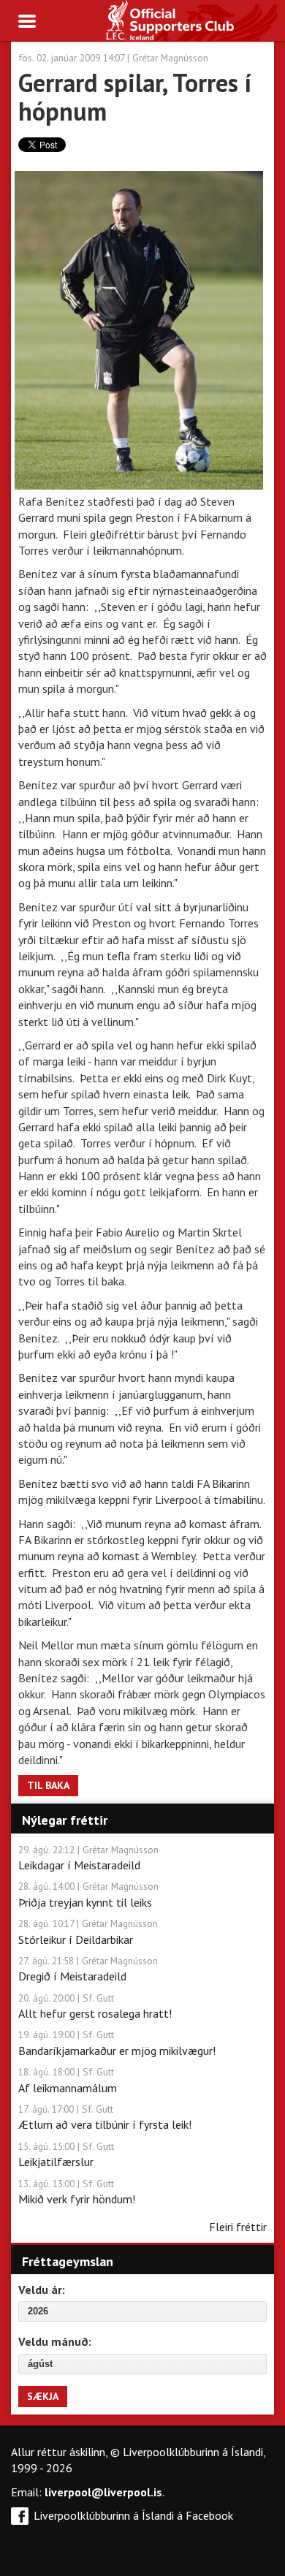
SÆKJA (43, 2396)
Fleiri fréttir (238, 2227)
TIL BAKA (48, 1785)
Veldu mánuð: (55, 2341)
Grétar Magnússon (170, 58)
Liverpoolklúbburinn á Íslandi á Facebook (133, 2515)
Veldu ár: (42, 2290)
